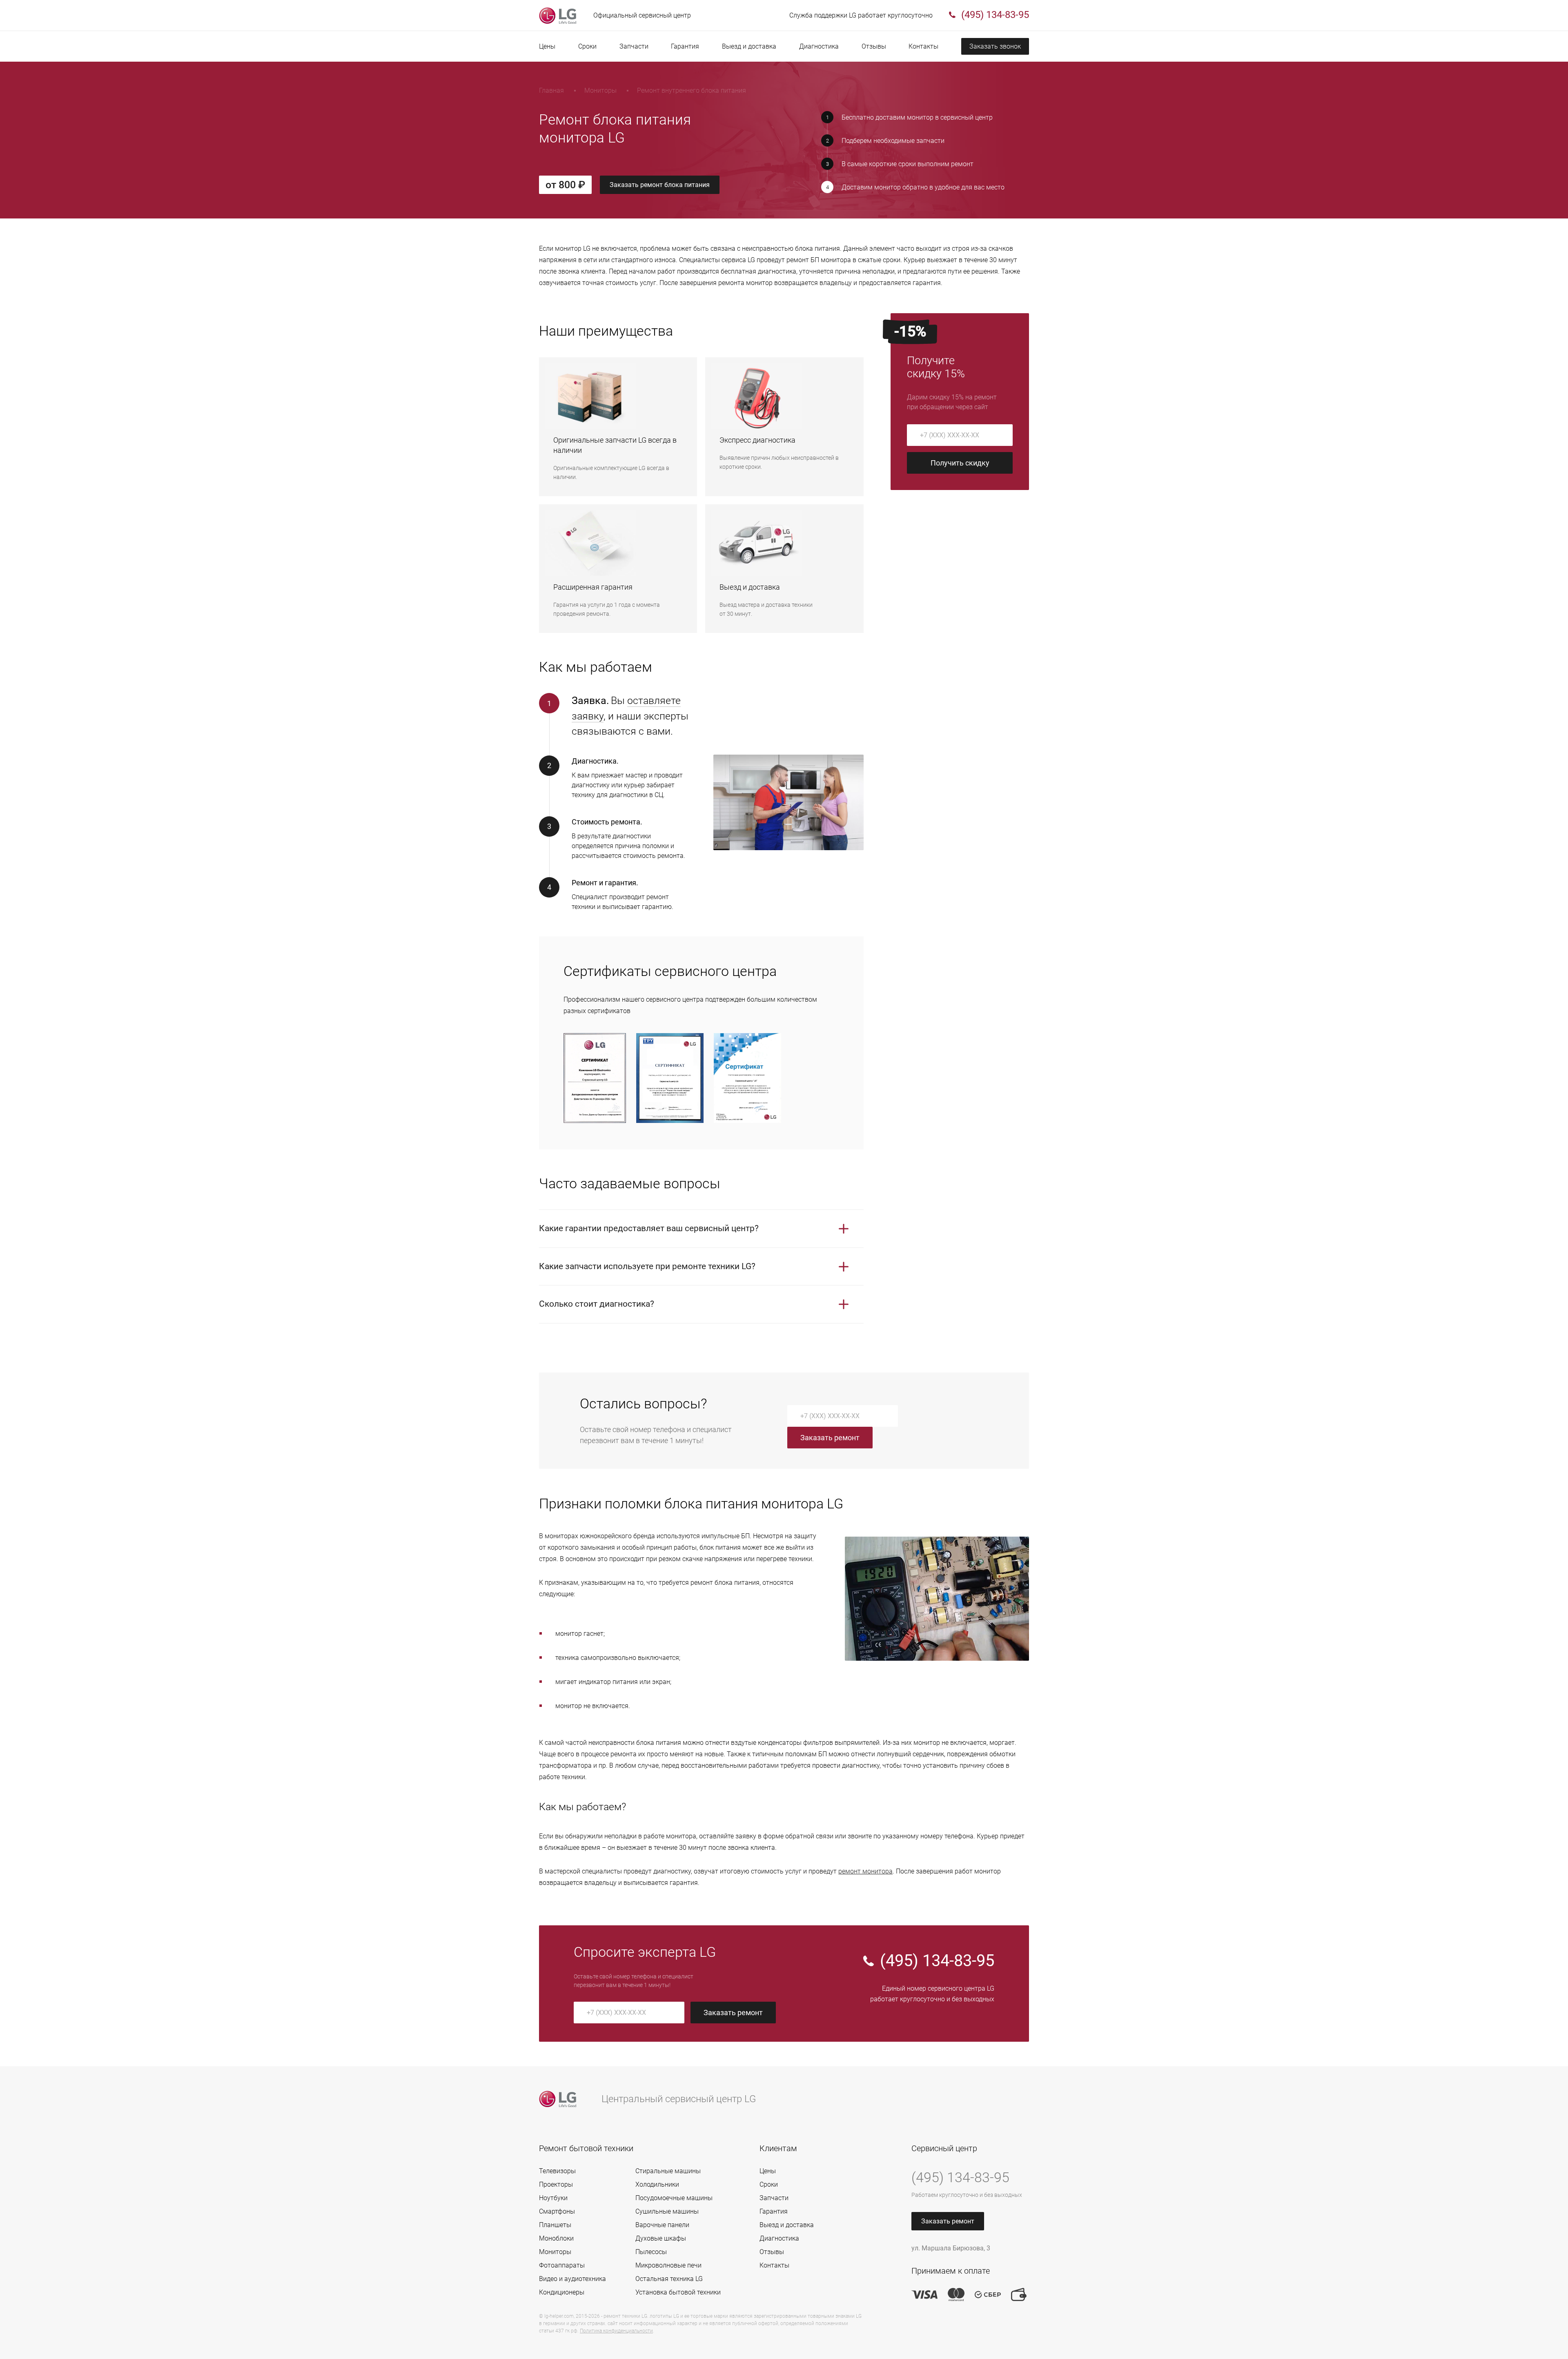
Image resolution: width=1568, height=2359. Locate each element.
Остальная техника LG (669, 2279)
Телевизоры (557, 2171)
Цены (547, 46)
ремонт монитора (865, 1871)
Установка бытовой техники (678, 2292)
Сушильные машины (667, 2211)
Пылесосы (651, 2252)
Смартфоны (557, 2211)
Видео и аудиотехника (572, 2279)
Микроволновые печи (668, 2265)
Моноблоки (556, 2238)
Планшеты (555, 2225)
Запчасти (634, 46)
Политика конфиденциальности (616, 2331)
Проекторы (556, 2184)
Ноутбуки (553, 2198)
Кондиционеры (562, 2292)
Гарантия (685, 46)
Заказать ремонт (830, 1438)
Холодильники (657, 2184)
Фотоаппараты (562, 2265)
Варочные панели (662, 2225)
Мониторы (555, 2252)
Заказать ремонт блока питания (660, 185)
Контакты (923, 46)
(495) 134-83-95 (937, 1961)
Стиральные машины (668, 2171)
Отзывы (874, 46)
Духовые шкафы (661, 2238)
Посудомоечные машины (674, 2198)
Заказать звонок (995, 46)
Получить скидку (960, 463)
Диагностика (819, 46)
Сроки (587, 46)
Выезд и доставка (749, 46)
